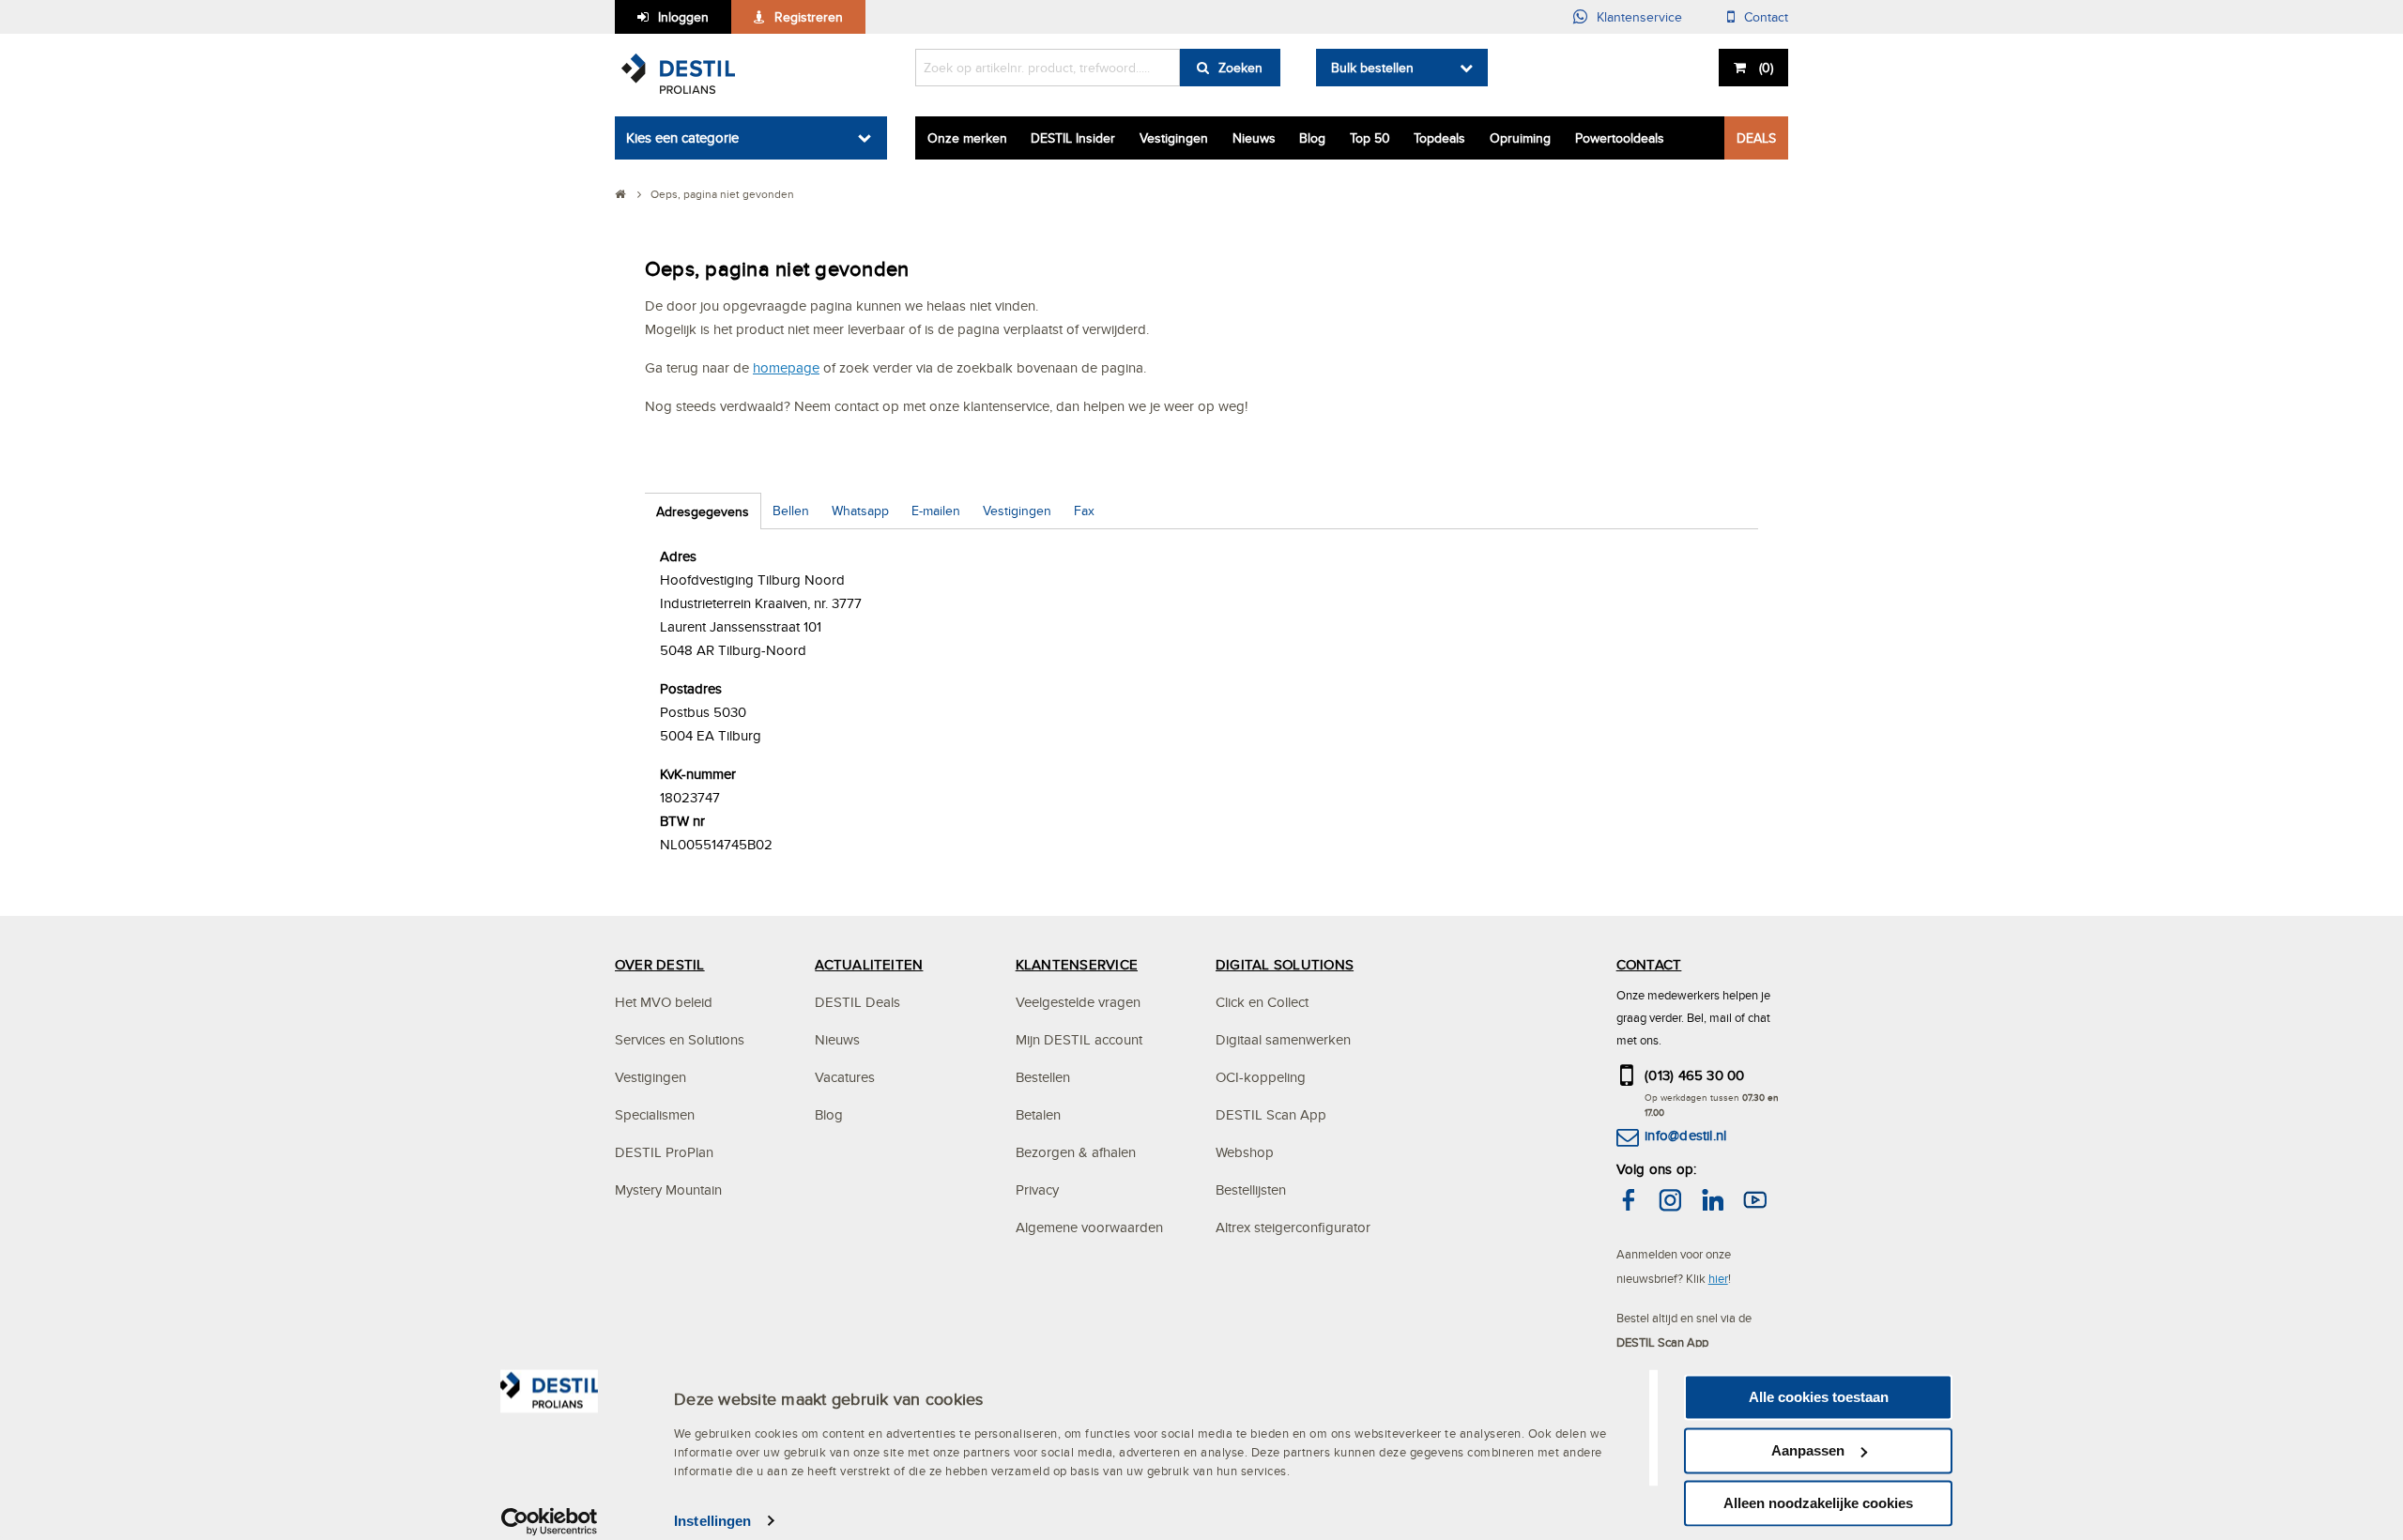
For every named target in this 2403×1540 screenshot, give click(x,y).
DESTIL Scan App (1271, 1114)
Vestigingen (1174, 138)
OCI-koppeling (1261, 1077)
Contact (1766, 17)
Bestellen (1043, 1077)
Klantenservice (1639, 17)
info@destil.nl (1685, 1135)
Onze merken (967, 138)
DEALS (1756, 138)
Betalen (1038, 1114)
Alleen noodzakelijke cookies (1818, 1503)
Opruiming (1520, 138)
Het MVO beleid (664, 1002)
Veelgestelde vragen (1078, 1002)
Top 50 (1370, 138)
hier (1718, 1278)
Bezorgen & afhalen (1076, 1152)
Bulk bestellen (1372, 68)
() (1766, 68)
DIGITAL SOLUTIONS (1285, 964)
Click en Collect (1262, 1002)
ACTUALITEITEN (869, 964)
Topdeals (1439, 138)
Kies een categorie (682, 137)
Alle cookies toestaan (1819, 1397)
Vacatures (845, 1077)
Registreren (809, 17)
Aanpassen (1808, 1450)
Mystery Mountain (668, 1189)
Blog (1312, 138)
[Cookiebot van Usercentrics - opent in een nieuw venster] (550, 1521)
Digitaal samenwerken (1283, 1039)
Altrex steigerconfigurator (1293, 1227)
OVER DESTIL (660, 964)
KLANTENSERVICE (1077, 964)
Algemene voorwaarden (1089, 1227)
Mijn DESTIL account (1079, 1039)
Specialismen (655, 1114)
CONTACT (1649, 964)
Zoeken (1240, 68)
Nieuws (1254, 138)
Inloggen (683, 17)
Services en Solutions (680, 1039)
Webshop (1245, 1152)
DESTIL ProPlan (664, 1152)
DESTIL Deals (857, 1002)
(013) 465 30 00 (1695, 1075)
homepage (786, 367)
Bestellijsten (1251, 1189)
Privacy (1037, 1189)
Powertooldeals (1620, 138)
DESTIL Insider (1073, 138)
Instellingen (712, 1521)
